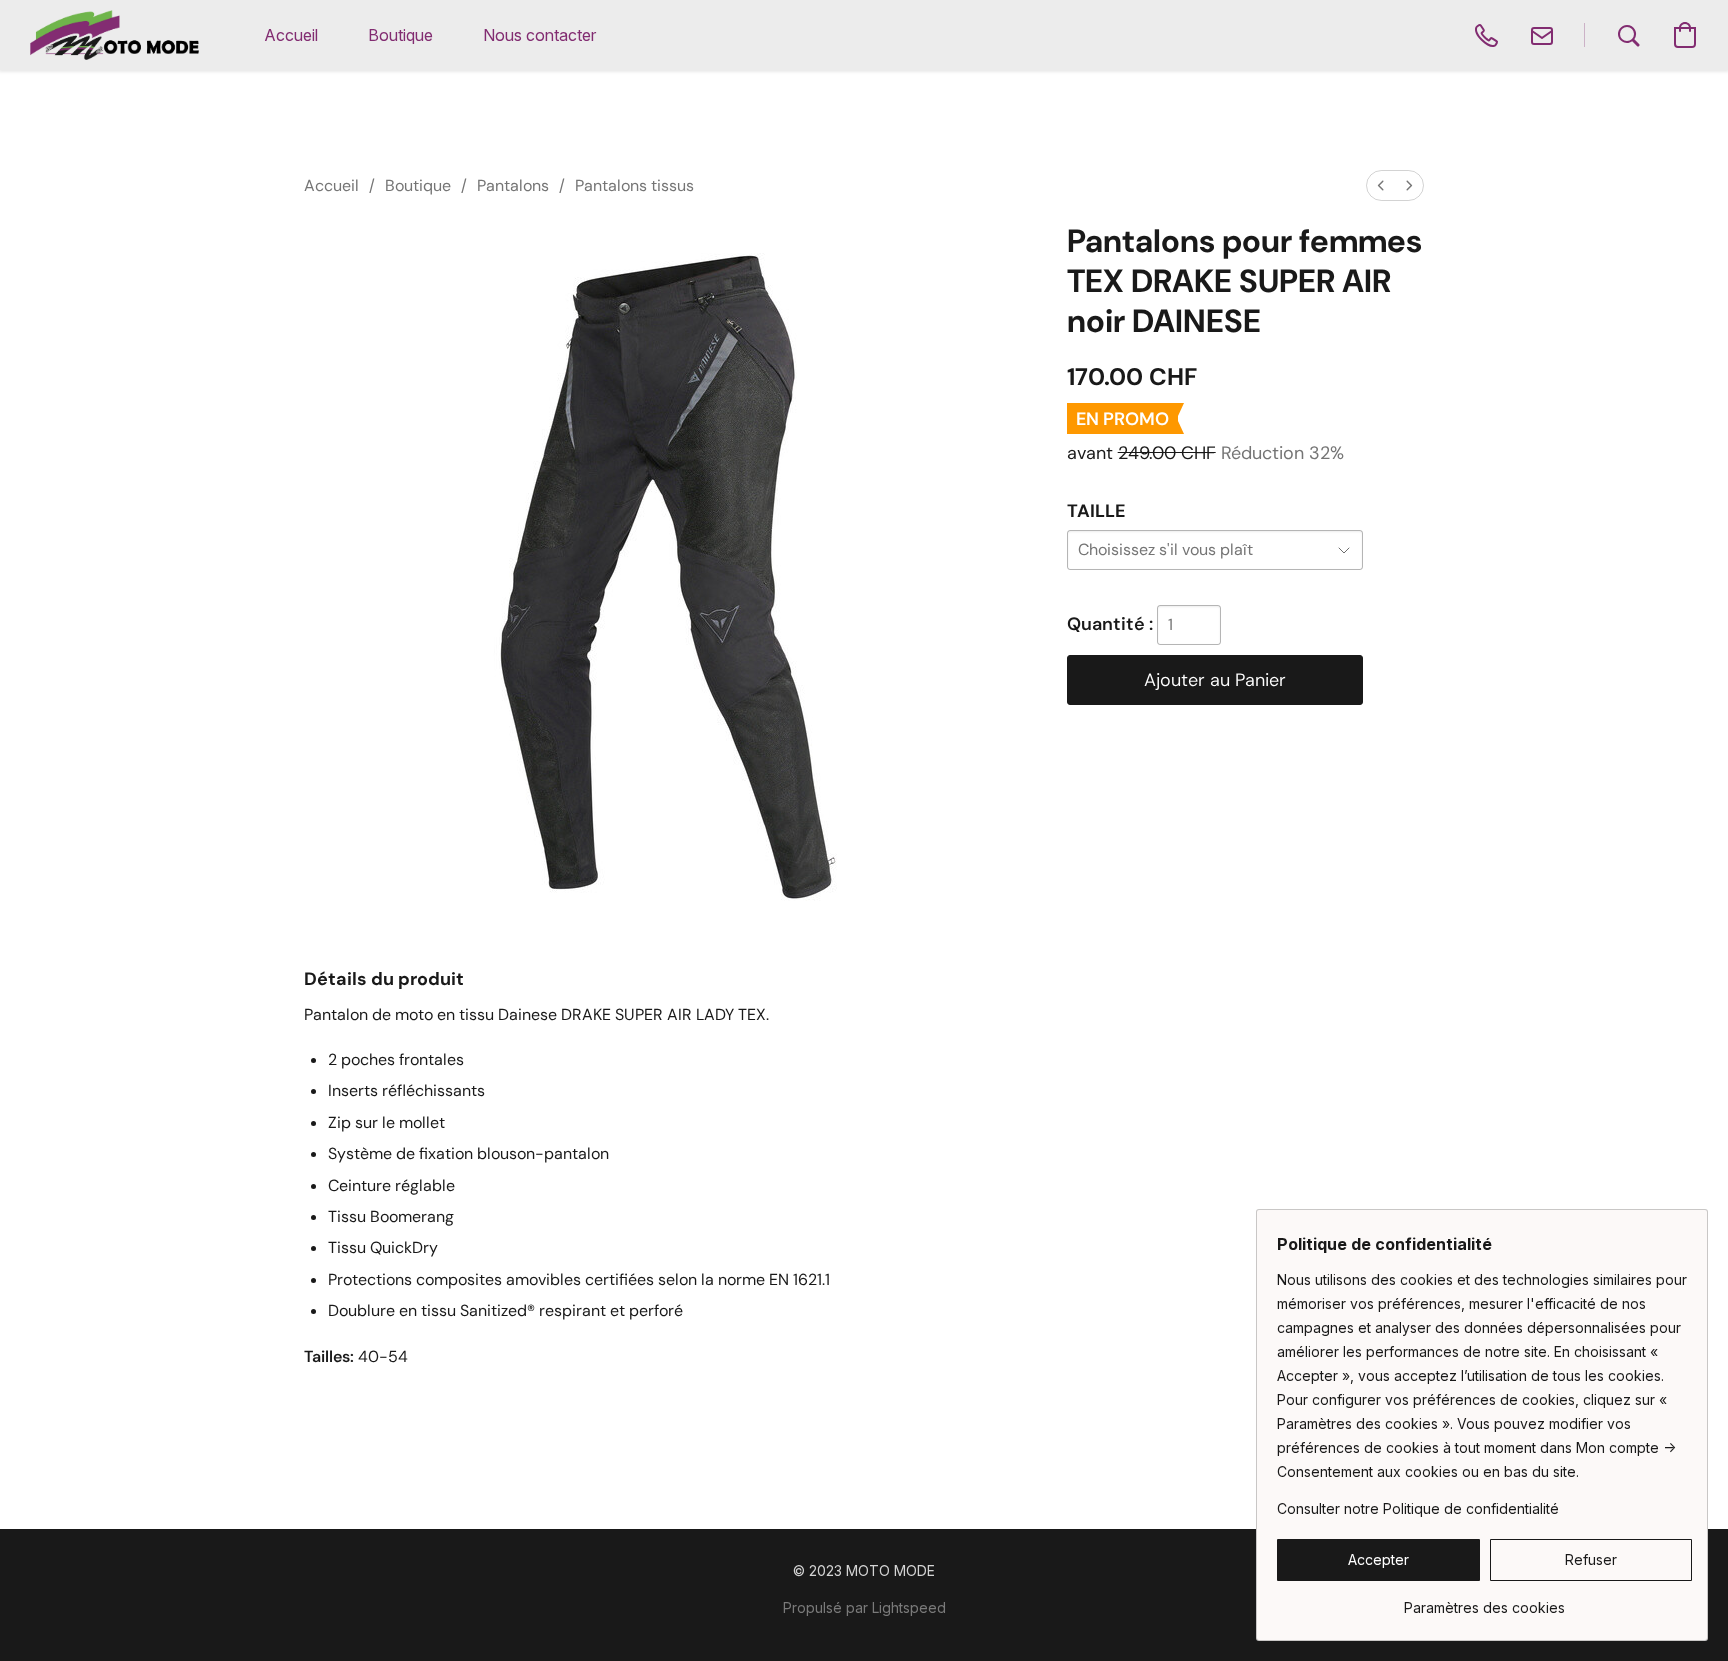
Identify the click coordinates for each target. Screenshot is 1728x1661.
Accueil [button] (291, 35)
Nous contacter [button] (539, 35)
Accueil (331, 185)
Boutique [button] (400, 35)
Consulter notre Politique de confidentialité (1418, 1508)
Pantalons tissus (634, 185)
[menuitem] (1381, 185)
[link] (1484, 1600)
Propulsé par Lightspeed (864, 1607)
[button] (114, 35)
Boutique (418, 185)
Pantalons (513, 185)
